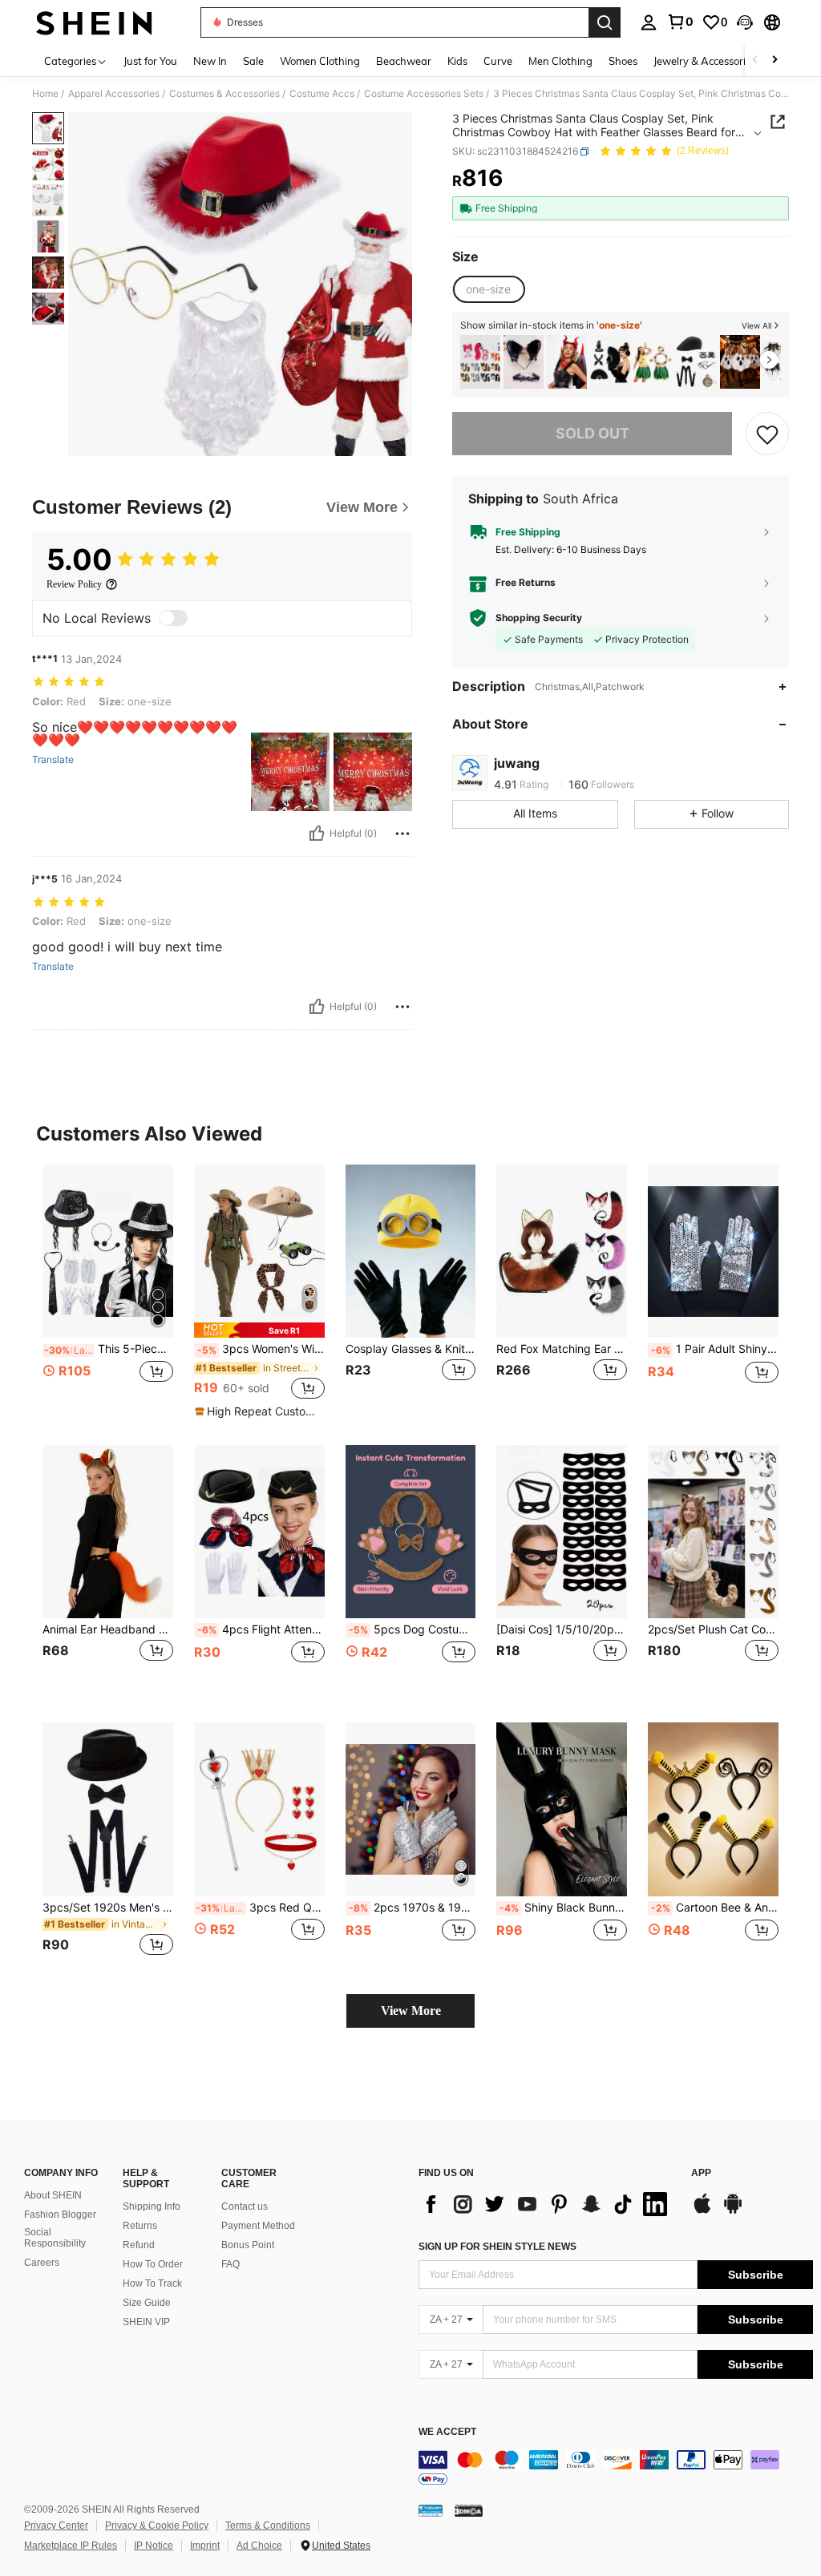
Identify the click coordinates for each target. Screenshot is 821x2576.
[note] (259, 1330)
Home (45, 94)
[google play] (733, 2211)
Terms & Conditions (268, 2526)
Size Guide (147, 2303)
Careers (42, 2263)
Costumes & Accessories (224, 94)
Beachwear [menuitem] (404, 61)
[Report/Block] (402, 834)
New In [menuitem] (210, 61)
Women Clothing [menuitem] (320, 61)
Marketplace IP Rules (71, 2546)
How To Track (152, 2283)
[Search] (605, 22)
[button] (745, 22)
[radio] (488, 289)
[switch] (173, 618)
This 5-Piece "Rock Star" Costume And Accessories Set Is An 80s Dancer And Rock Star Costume (109, 1349)
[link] (680, 22)
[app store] (702, 2211)
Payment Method (258, 2226)
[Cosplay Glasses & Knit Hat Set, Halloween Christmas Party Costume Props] (411, 1252)
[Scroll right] (774, 61)
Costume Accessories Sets (424, 94)
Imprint (205, 2546)
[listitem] (480, 362)
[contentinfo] (616, 2469)
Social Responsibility (55, 2238)
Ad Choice (259, 2546)
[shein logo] (94, 22)
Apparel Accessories (114, 94)
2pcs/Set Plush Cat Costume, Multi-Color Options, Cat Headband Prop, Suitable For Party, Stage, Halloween (713, 1629)
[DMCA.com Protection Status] (469, 2510)
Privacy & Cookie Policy (157, 2526)
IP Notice (154, 2546)
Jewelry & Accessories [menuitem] (705, 61)
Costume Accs (322, 94)
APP (701, 2173)
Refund (139, 2245)
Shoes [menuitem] (623, 61)
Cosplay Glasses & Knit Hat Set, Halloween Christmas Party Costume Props (411, 1349)
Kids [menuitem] (457, 61)
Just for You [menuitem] (150, 61)
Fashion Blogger (60, 2215)
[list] (547, 2204)
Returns (140, 2226)
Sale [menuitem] (253, 61)
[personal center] (649, 22)
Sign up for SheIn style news (497, 2247)
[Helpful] (317, 834)
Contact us (245, 2207)
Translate (53, 760)
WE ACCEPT (447, 2432)
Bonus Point (248, 2245)
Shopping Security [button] (539, 618)
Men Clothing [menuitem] (560, 61)
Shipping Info (152, 2207)
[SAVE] (767, 434)
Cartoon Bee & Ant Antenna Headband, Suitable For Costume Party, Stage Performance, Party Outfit (715, 1908)
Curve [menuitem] (498, 61)
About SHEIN (53, 2195)
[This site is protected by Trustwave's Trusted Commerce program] (431, 2510)
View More (411, 2011)
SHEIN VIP (146, 2322)
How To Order (153, 2264)
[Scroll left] (755, 61)
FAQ (231, 2264)
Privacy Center (56, 2526)
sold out (592, 433)
